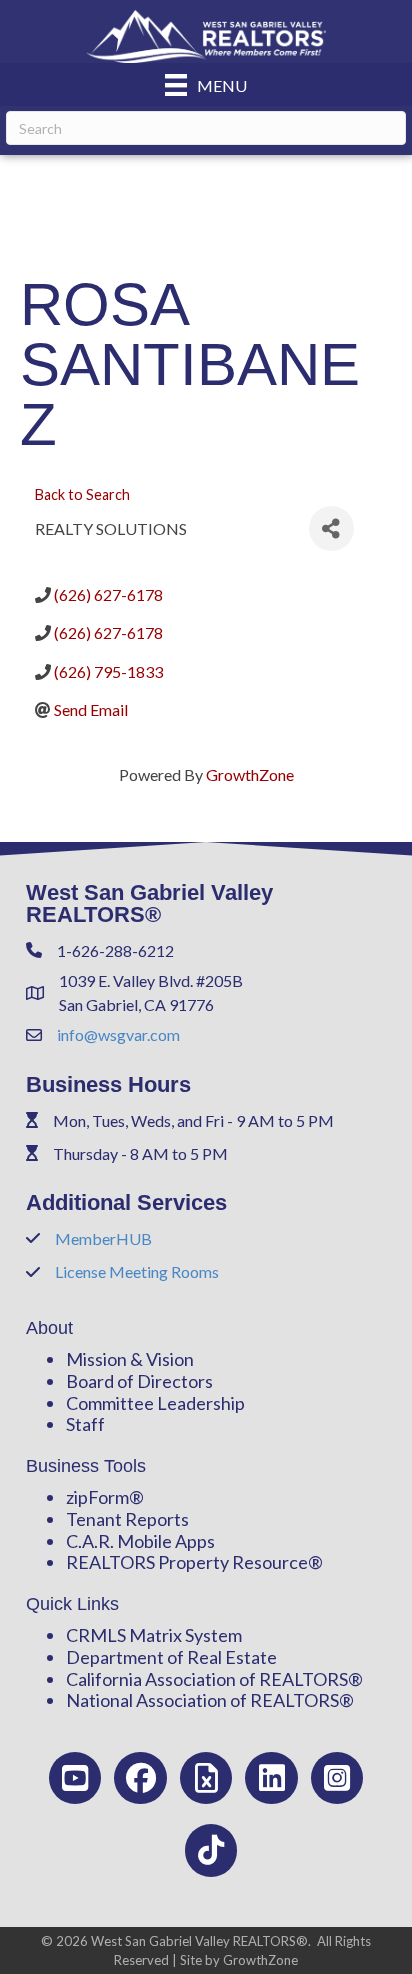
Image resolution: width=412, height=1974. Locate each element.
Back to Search (82, 494)
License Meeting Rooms (137, 1271)
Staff (85, 1424)
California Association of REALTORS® (214, 1679)
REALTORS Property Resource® (194, 1562)
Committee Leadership (155, 1403)
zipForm (97, 1497)
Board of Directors (139, 1381)
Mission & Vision (130, 1359)
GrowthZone (250, 774)
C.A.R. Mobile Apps (140, 1541)
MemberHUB (103, 1238)
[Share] (331, 528)
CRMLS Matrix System (154, 1635)
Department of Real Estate (171, 1657)
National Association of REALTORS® (210, 1700)
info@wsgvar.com (118, 1034)
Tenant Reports (127, 1519)
